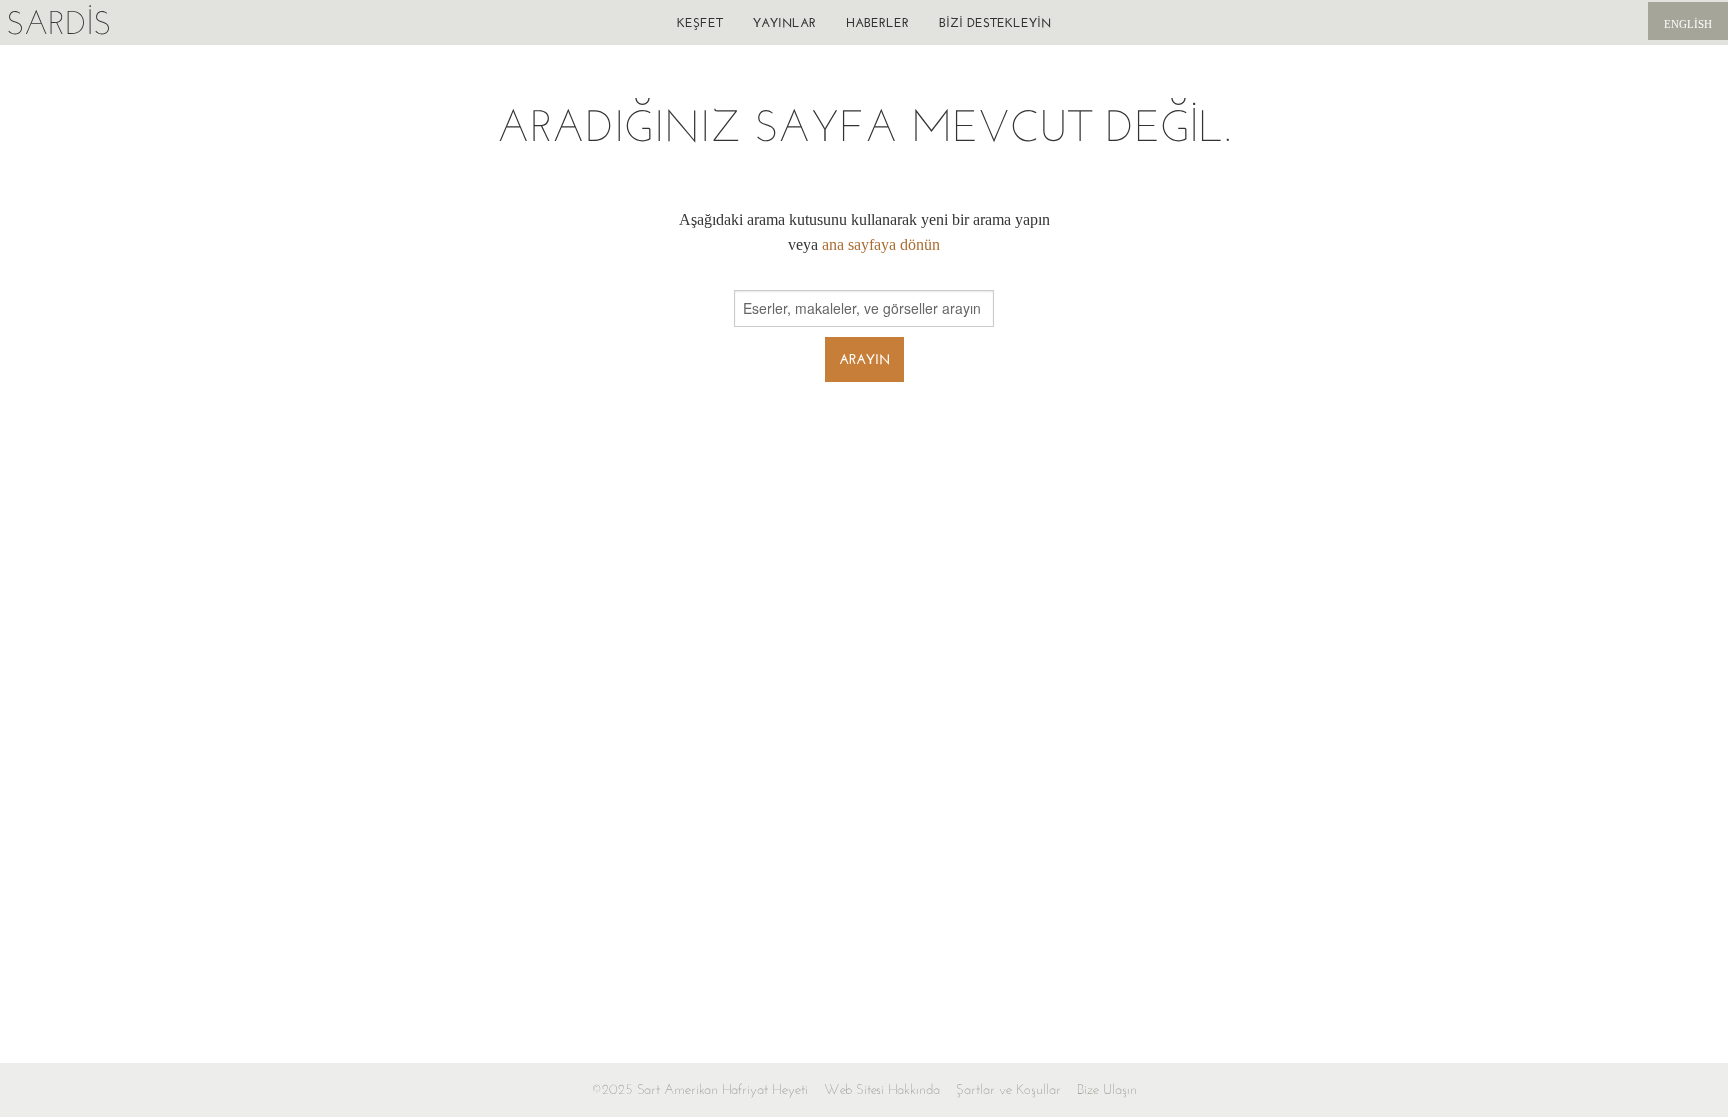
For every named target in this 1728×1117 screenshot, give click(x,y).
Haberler (877, 22)
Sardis (58, 22)
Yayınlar (784, 22)
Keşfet (700, 22)
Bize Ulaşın (1107, 1089)
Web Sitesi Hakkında (882, 1089)
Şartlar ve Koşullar (1008, 1089)
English (1688, 24)
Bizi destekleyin (995, 22)
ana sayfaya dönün (881, 244)
